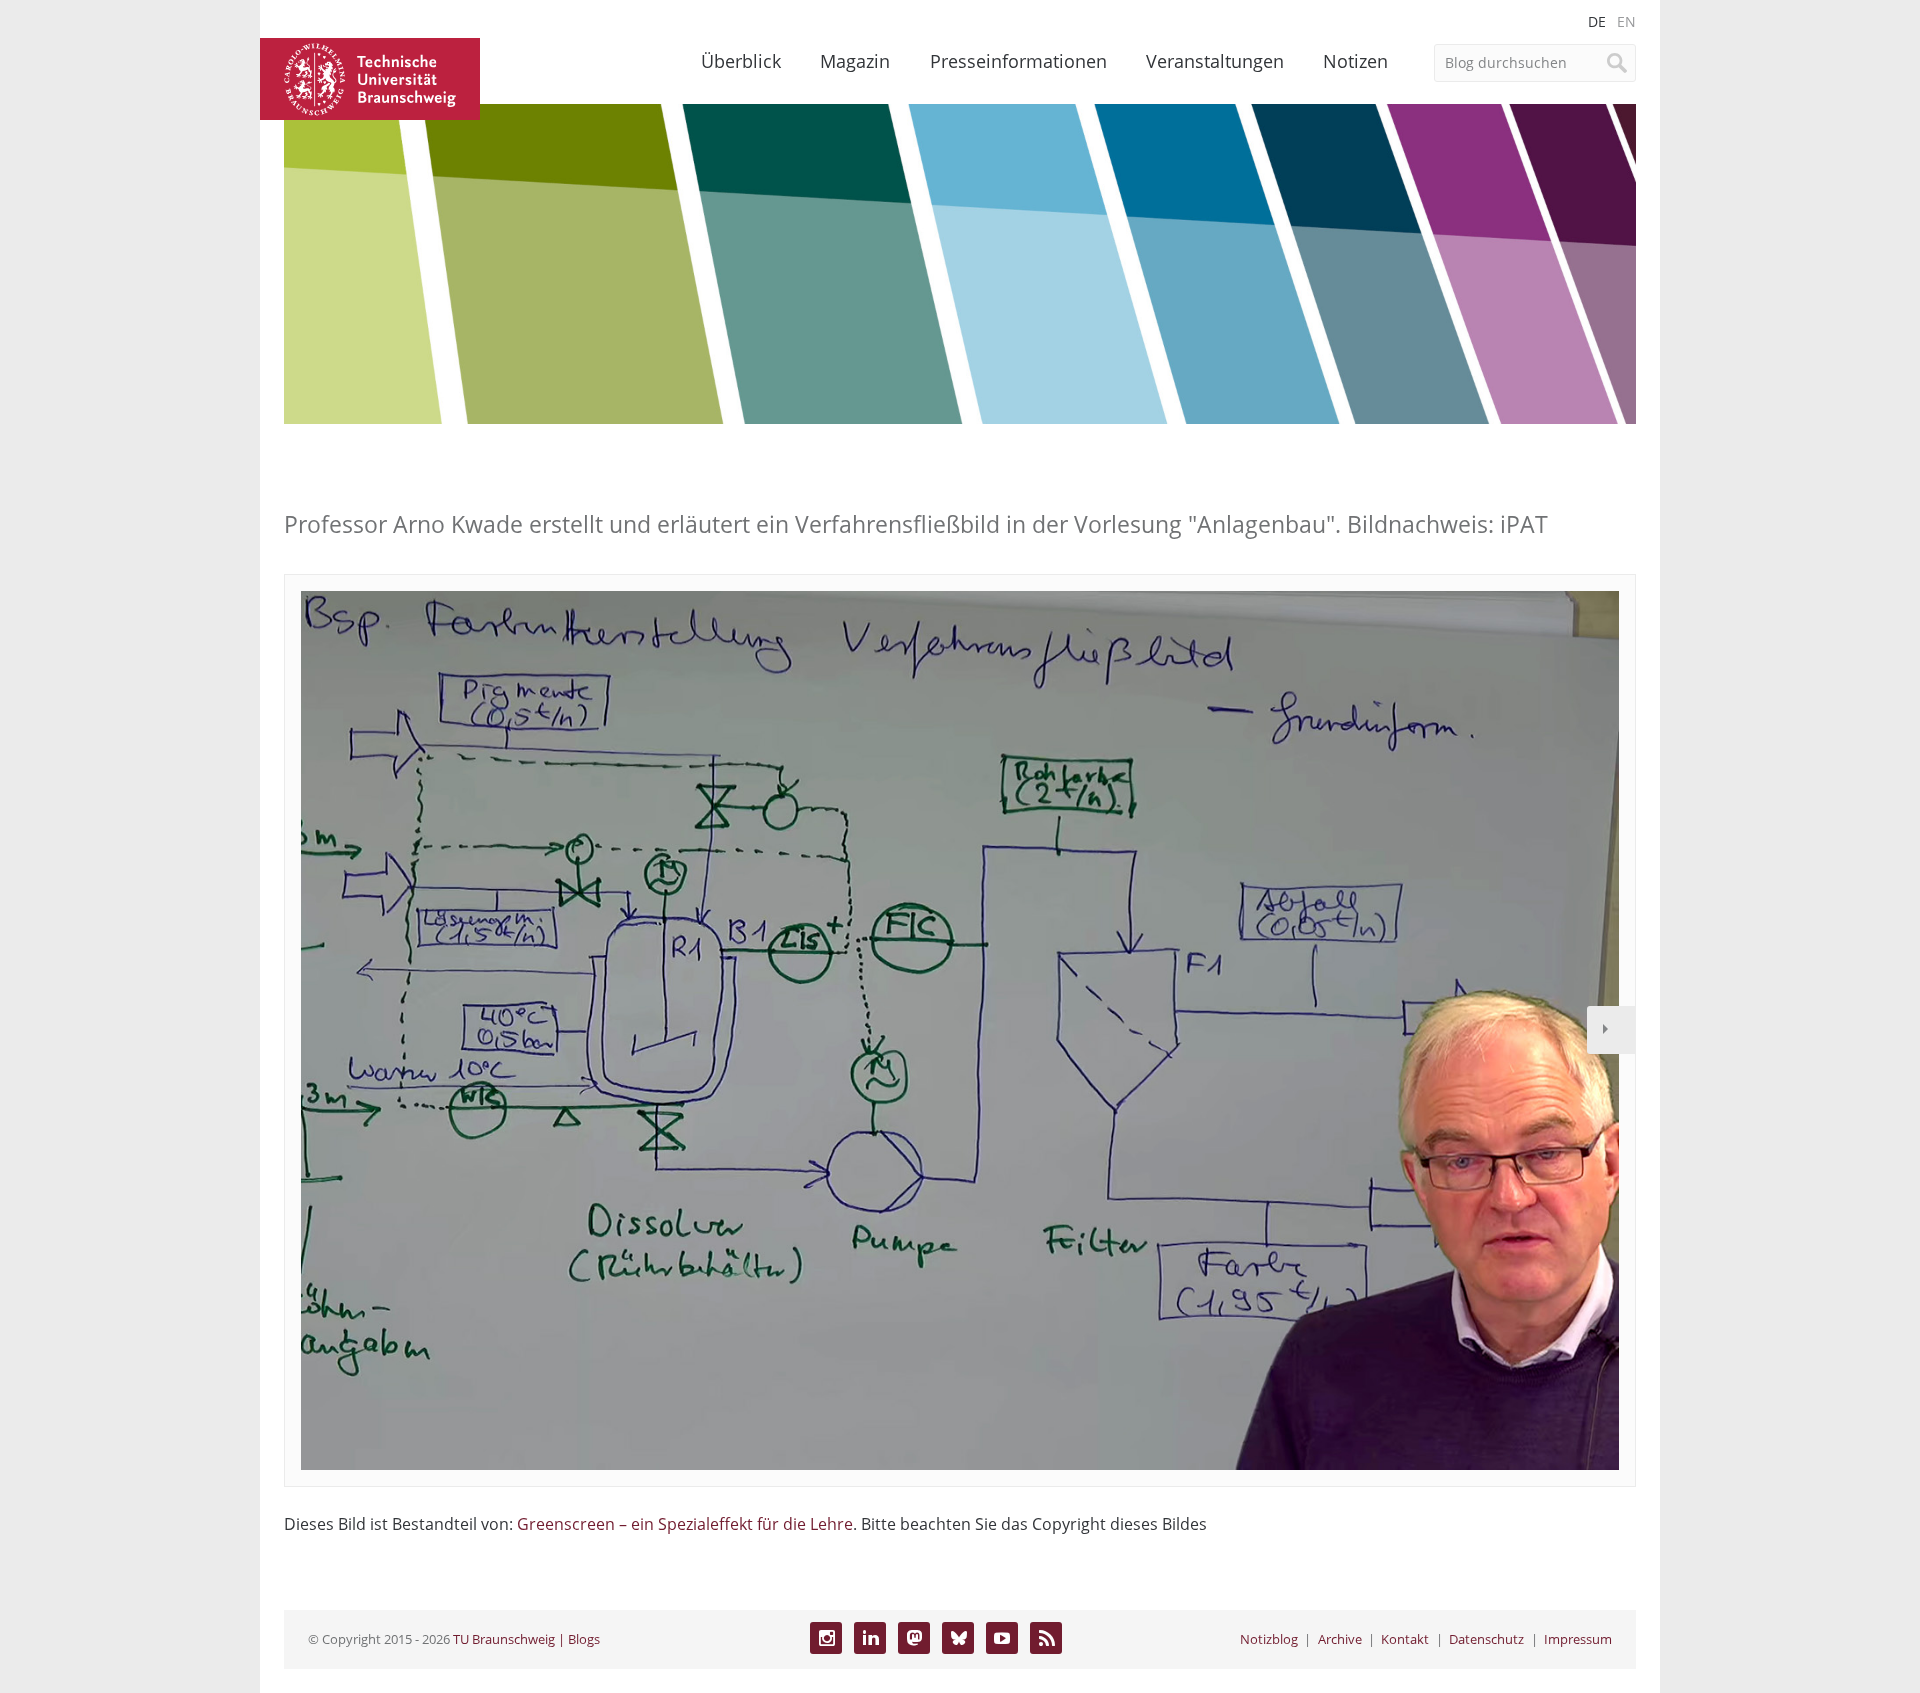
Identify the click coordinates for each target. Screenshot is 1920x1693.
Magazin (855, 61)
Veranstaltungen (1215, 61)
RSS (1046, 1638)
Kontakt (1405, 1639)
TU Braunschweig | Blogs (526, 1639)
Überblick (741, 61)
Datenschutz (1486, 1639)
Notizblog (1269, 1639)
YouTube (1002, 1638)
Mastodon (914, 1638)
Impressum (1578, 1639)
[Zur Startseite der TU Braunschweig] (370, 77)
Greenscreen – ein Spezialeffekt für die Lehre (685, 1524)
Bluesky (958, 1638)
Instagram (826, 1638)
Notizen (1355, 61)
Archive (1340, 1639)
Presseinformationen (1018, 61)
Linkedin (870, 1638)
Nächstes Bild (1611, 1030)
